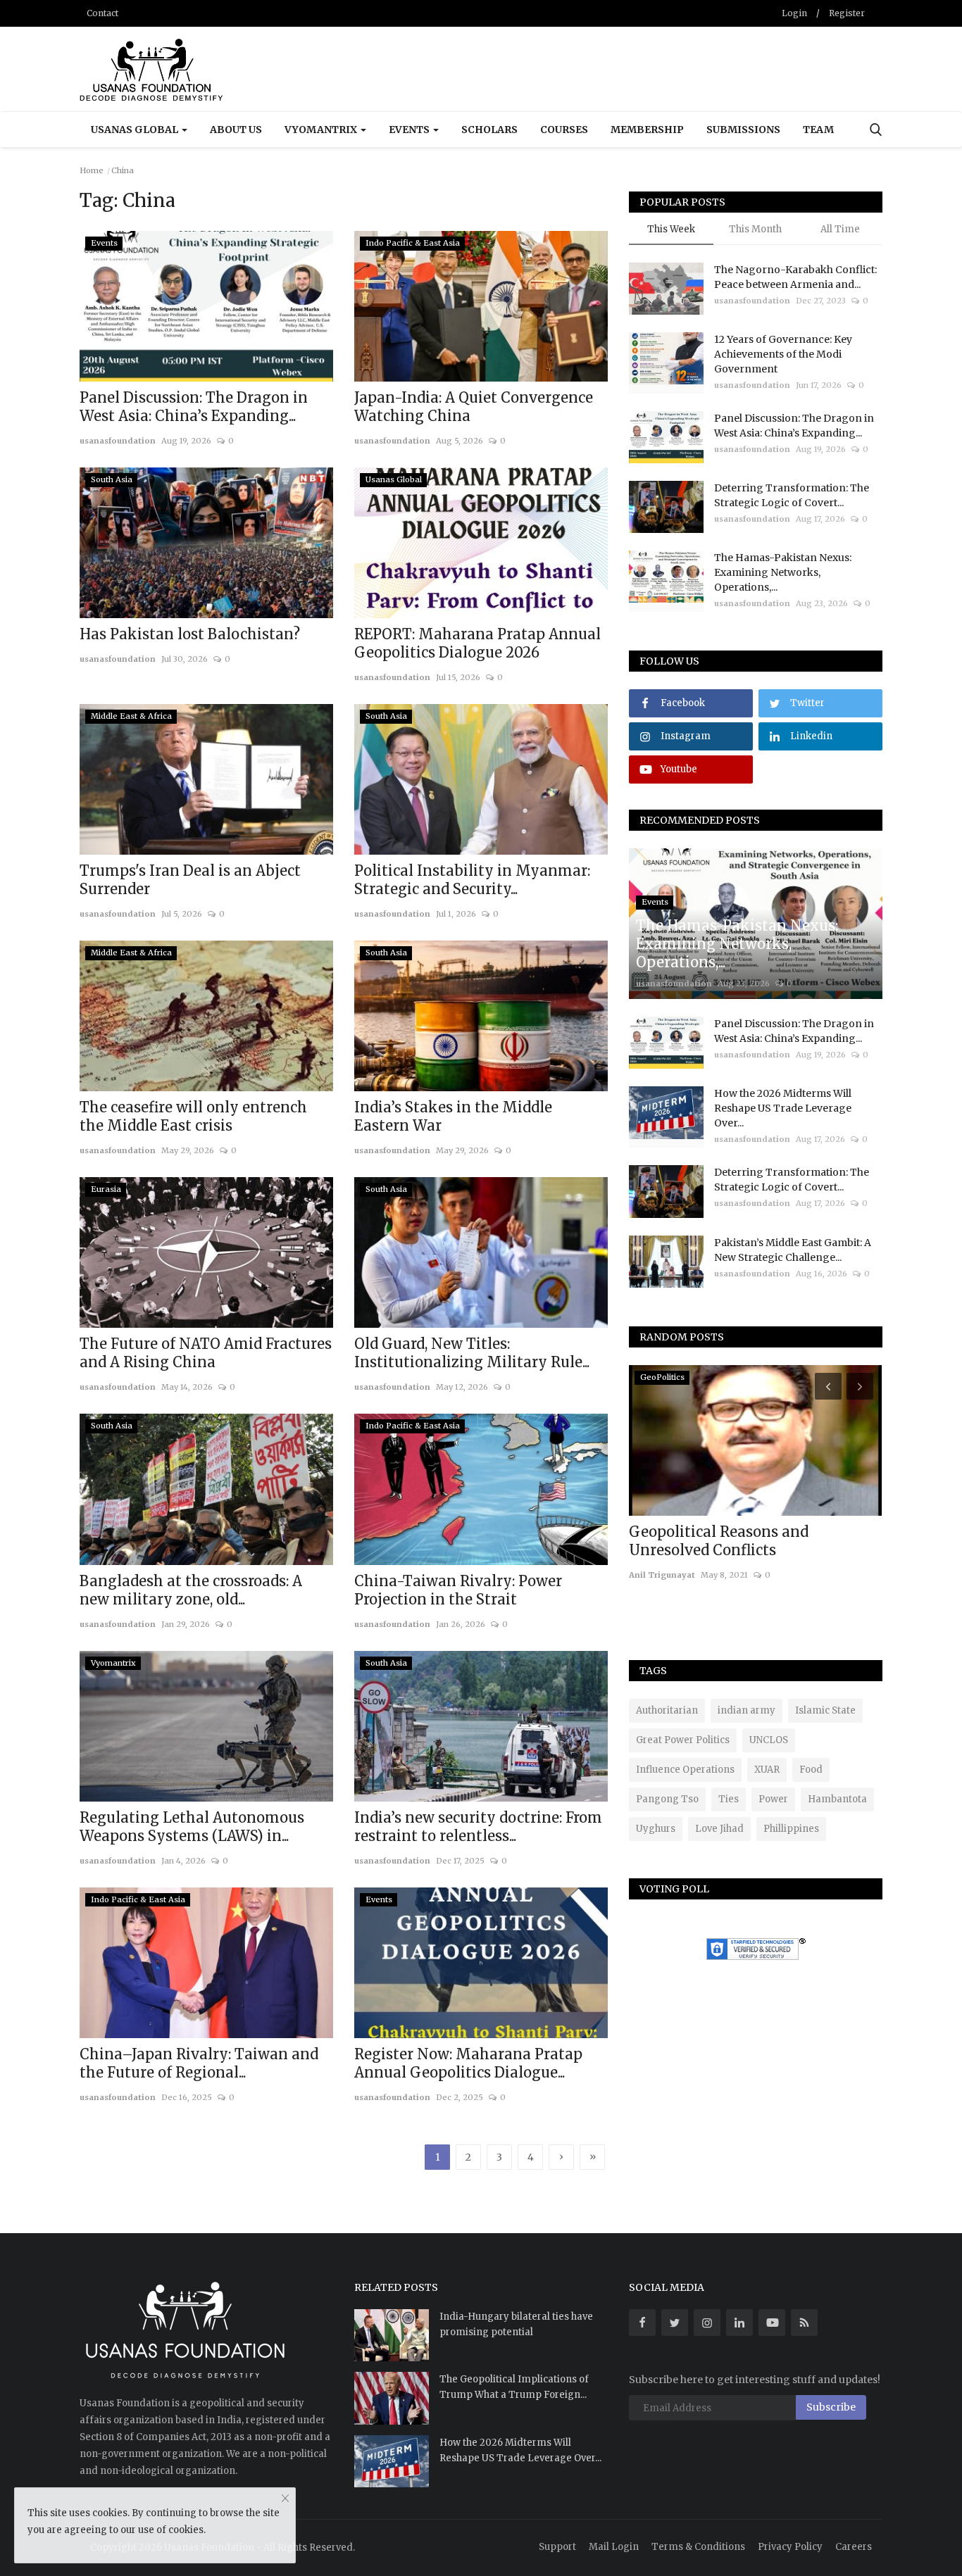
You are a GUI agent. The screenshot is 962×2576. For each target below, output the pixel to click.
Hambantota (837, 1799)
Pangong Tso (667, 1799)
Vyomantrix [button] (322, 130)
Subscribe (831, 2407)
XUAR (767, 1770)
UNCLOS (769, 1740)
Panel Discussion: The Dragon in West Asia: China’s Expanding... (194, 407)
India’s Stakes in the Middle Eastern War (453, 1116)
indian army (747, 1710)
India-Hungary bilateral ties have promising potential (516, 2324)
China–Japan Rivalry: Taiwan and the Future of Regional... (199, 2063)
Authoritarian (667, 1710)
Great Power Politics (683, 1740)
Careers (854, 2547)
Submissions (743, 130)
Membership (647, 130)
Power (773, 1799)
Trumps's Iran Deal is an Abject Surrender (190, 880)
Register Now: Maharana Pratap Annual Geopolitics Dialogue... (468, 2063)
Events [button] (410, 130)
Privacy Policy (790, 2547)
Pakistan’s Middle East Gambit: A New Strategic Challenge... (793, 1250)
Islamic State (825, 1710)
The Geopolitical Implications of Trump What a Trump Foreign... (514, 2387)
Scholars (489, 130)
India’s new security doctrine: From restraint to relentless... (478, 1827)
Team (818, 130)
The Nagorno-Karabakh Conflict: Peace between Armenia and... (795, 277)
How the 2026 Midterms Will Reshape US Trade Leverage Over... (783, 1108)
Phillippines (791, 1829)
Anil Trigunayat (662, 1575)
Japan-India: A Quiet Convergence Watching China (474, 407)
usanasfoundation (118, 441)
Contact (102, 13)
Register (847, 13)
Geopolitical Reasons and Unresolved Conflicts (719, 1541)
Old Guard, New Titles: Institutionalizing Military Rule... (472, 1353)
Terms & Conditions (698, 2547)
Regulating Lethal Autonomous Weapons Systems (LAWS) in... (192, 1827)
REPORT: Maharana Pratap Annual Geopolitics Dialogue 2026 (477, 643)
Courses (564, 130)
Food (811, 1770)
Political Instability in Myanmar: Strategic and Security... (472, 880)
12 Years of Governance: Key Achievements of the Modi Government (783, 354)
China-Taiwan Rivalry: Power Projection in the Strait (458, 1590)
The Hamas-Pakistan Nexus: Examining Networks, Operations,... (783, 572)
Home (92, 170)
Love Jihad (719, 1829)
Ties (729, 1799)
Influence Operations (685, 1770)
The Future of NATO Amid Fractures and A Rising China (206, 1353)
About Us (236, 130)
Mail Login (614, 2547)
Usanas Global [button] (136, 130)
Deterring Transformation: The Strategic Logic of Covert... (792, 495)
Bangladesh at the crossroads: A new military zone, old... (191, 1590)
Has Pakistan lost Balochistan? (190, 634)
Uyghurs (656, 1829)
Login (794, 13)
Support (557, 2547)
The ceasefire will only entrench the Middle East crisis (193, 1116)
